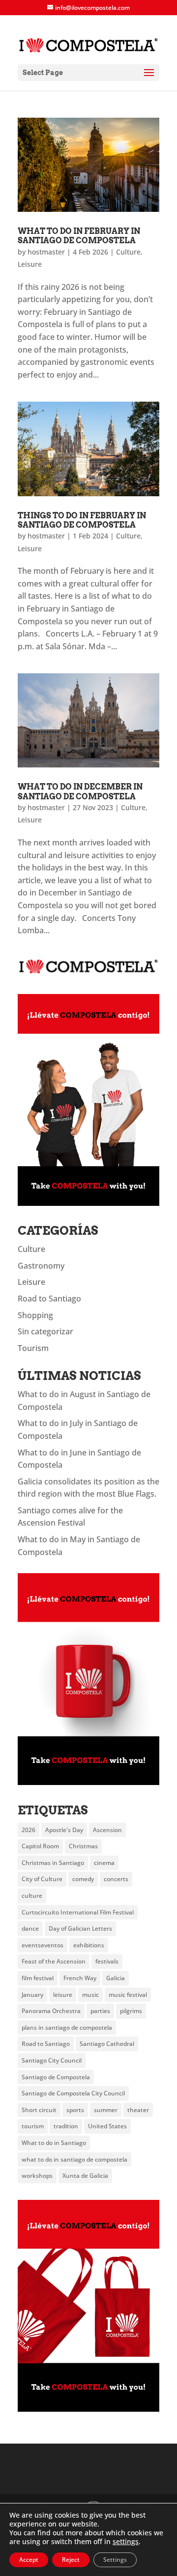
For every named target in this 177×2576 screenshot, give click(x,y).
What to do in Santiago (54, 2143)
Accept (29, 2560)
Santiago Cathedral (107, 2044)
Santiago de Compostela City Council (73, 2093)
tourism (33, 2126)
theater (138, 2110)
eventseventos (43, 1945)
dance (30, 1928)
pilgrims (131, 2011)
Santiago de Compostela (56, 2077)
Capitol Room (40, 1846)
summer (106, 2110)
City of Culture (42, 1879)
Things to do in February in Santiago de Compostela (82, 520)
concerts (116, 1879)
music (90, 1995)
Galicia (116, 1978)
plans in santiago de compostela (67, 2028)
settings (126, 2542)
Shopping (35, 1315)
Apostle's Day (64, 1830)
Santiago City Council (52, 2060)
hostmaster (46, 252)
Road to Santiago (49, 1299)
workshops (37, 2176)
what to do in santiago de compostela (74, 2159)
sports (75, 2110)
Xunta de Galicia (85, 2176)
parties (100, 2011)
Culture (128, 252)
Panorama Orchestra (51, 2011)
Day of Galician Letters (80, 1928)
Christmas (83, 1846)
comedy (83, 1879)
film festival (38, 1978)
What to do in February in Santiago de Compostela (79, 236)
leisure (63, 1995)
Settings (115, 2560)
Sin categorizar (45, 1331)
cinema (104, 1863)
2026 (29, 1830)
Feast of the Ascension (54, 1961)
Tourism (33, 1348)
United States (107, 2126)
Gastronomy (41, 1266)
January (32, 1995)
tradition (66, 2126)
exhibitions (89, 1945)
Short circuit (39, 2110)
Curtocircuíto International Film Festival (78, 1912)
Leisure (30, 264)
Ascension (107, 1830)
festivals (107, 1961)
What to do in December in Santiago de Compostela (80, 791)
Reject (71, 2560)
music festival (128, 1995)
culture (32, 1896)
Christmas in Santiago (53, 1863)
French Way (80, 1978)
